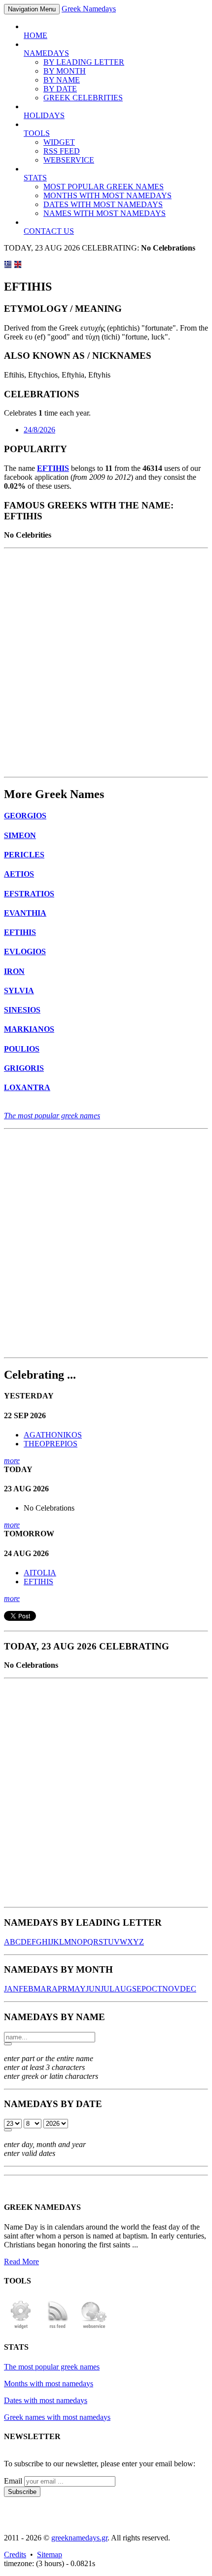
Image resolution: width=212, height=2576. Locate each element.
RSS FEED (62, 151)
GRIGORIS (24, 1068)
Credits (15, 2555)
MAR (43, 1989)
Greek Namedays (89, 9)
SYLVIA (19, 991)
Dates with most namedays (46, 2400)
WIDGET (59, 142)
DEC (188, 1989)
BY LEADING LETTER (84, 62)
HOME (35, 35)
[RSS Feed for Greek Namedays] (58, 2328)
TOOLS (37, 133)
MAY (77, 1989)
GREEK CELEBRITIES (83, 98)
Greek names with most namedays (57, 2417)
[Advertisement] (106, 663)
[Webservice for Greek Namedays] (94, 2328)
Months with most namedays (49, 2384)
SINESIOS (22, 1010)
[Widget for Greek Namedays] (21, 2328)
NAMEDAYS (46, 53)
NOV (171, 1989)
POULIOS (22, 1049)
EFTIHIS (53, 468)
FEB (26, 1989)
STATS (35, 178)
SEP (139, 1989)
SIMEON (20, 835)
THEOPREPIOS (51, 1444)
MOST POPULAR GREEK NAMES (104, 187)
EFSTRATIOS (29, 894)
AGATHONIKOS (53, 1435)
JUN (93, 1989)
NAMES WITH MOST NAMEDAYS (105, 213)
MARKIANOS (29, 1029)
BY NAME (62, 80)
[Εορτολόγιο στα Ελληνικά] (8, 266)
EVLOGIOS (25, 951)
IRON (14, 971)
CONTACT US (49, 231)
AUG (123, 1989)
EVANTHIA (25, 913)
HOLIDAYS (44, 115)
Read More (21, 2261)
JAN (11, 1989)
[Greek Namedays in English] (18, 266)
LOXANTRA (27, 1087)
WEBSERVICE (69, 160)
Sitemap (50, 2555)
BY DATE (60, 89)
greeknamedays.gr (79, 2538)
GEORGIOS (25, 816)
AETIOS (19, 874)
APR (60, 1989)
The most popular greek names (52, 1116)
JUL (107, 1989)
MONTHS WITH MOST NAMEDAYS (107, 195)
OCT (154, 1989)
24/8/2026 (39, 430)
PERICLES (24, 855)
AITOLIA (40, 1573)
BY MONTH (65, 71)
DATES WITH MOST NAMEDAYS (103, 204)
